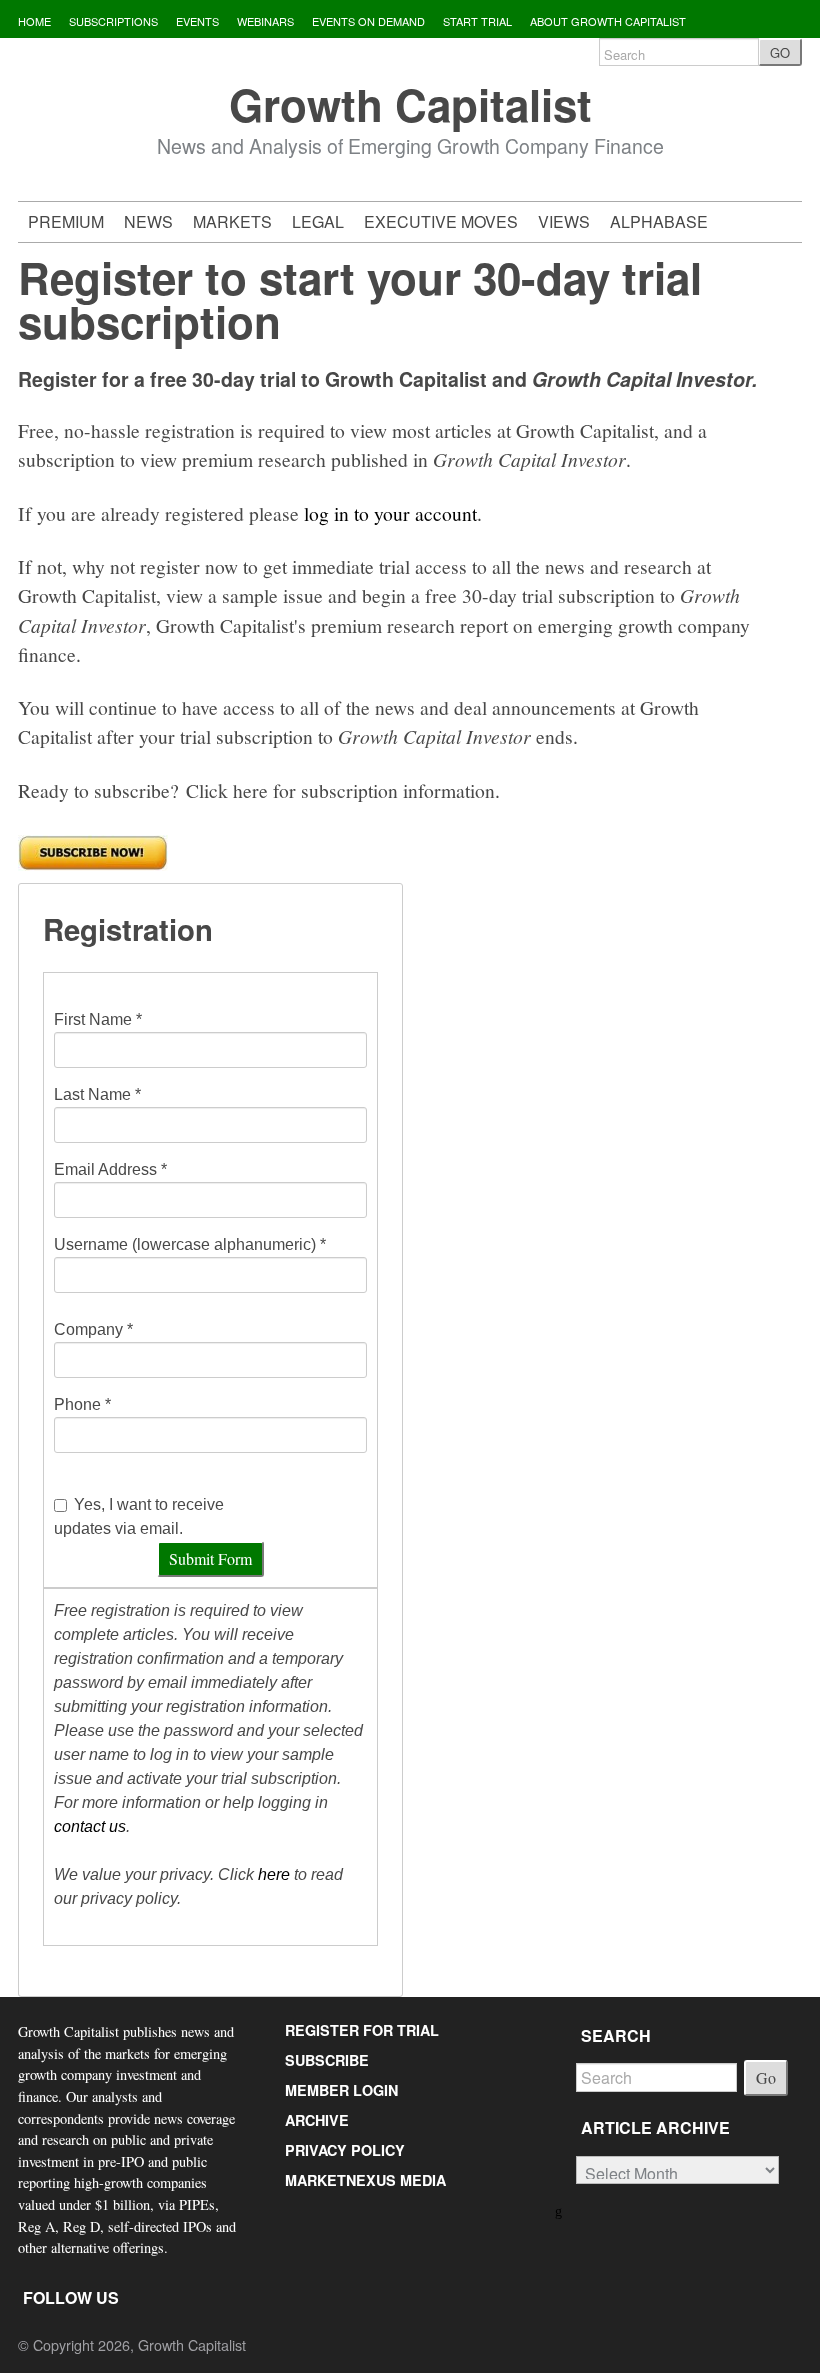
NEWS (148, 221)
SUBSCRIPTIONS (113, 21)
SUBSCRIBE (327, 2060)
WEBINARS (265, 21)
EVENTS (197, 21)
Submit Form (210, 1558)
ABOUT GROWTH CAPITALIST (608, 21)
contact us (90, 1826)
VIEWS (564, 221)
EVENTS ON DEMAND (368, 21)
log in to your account (390, 513)
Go (766, 2077)
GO (780, 52)
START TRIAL (477, 21)
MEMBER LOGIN (341, 2090)
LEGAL (318, 221)
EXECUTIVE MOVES (441, 221)
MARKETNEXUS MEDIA (365, 2180)
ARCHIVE (317, 2120)
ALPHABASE (659, 221)
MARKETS (232, 221)
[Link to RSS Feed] (560, 2209)
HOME (34, 21)
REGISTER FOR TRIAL (362, 2030)
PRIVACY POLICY (345, 2150)
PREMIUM (66, 221)
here (274, 1874)
